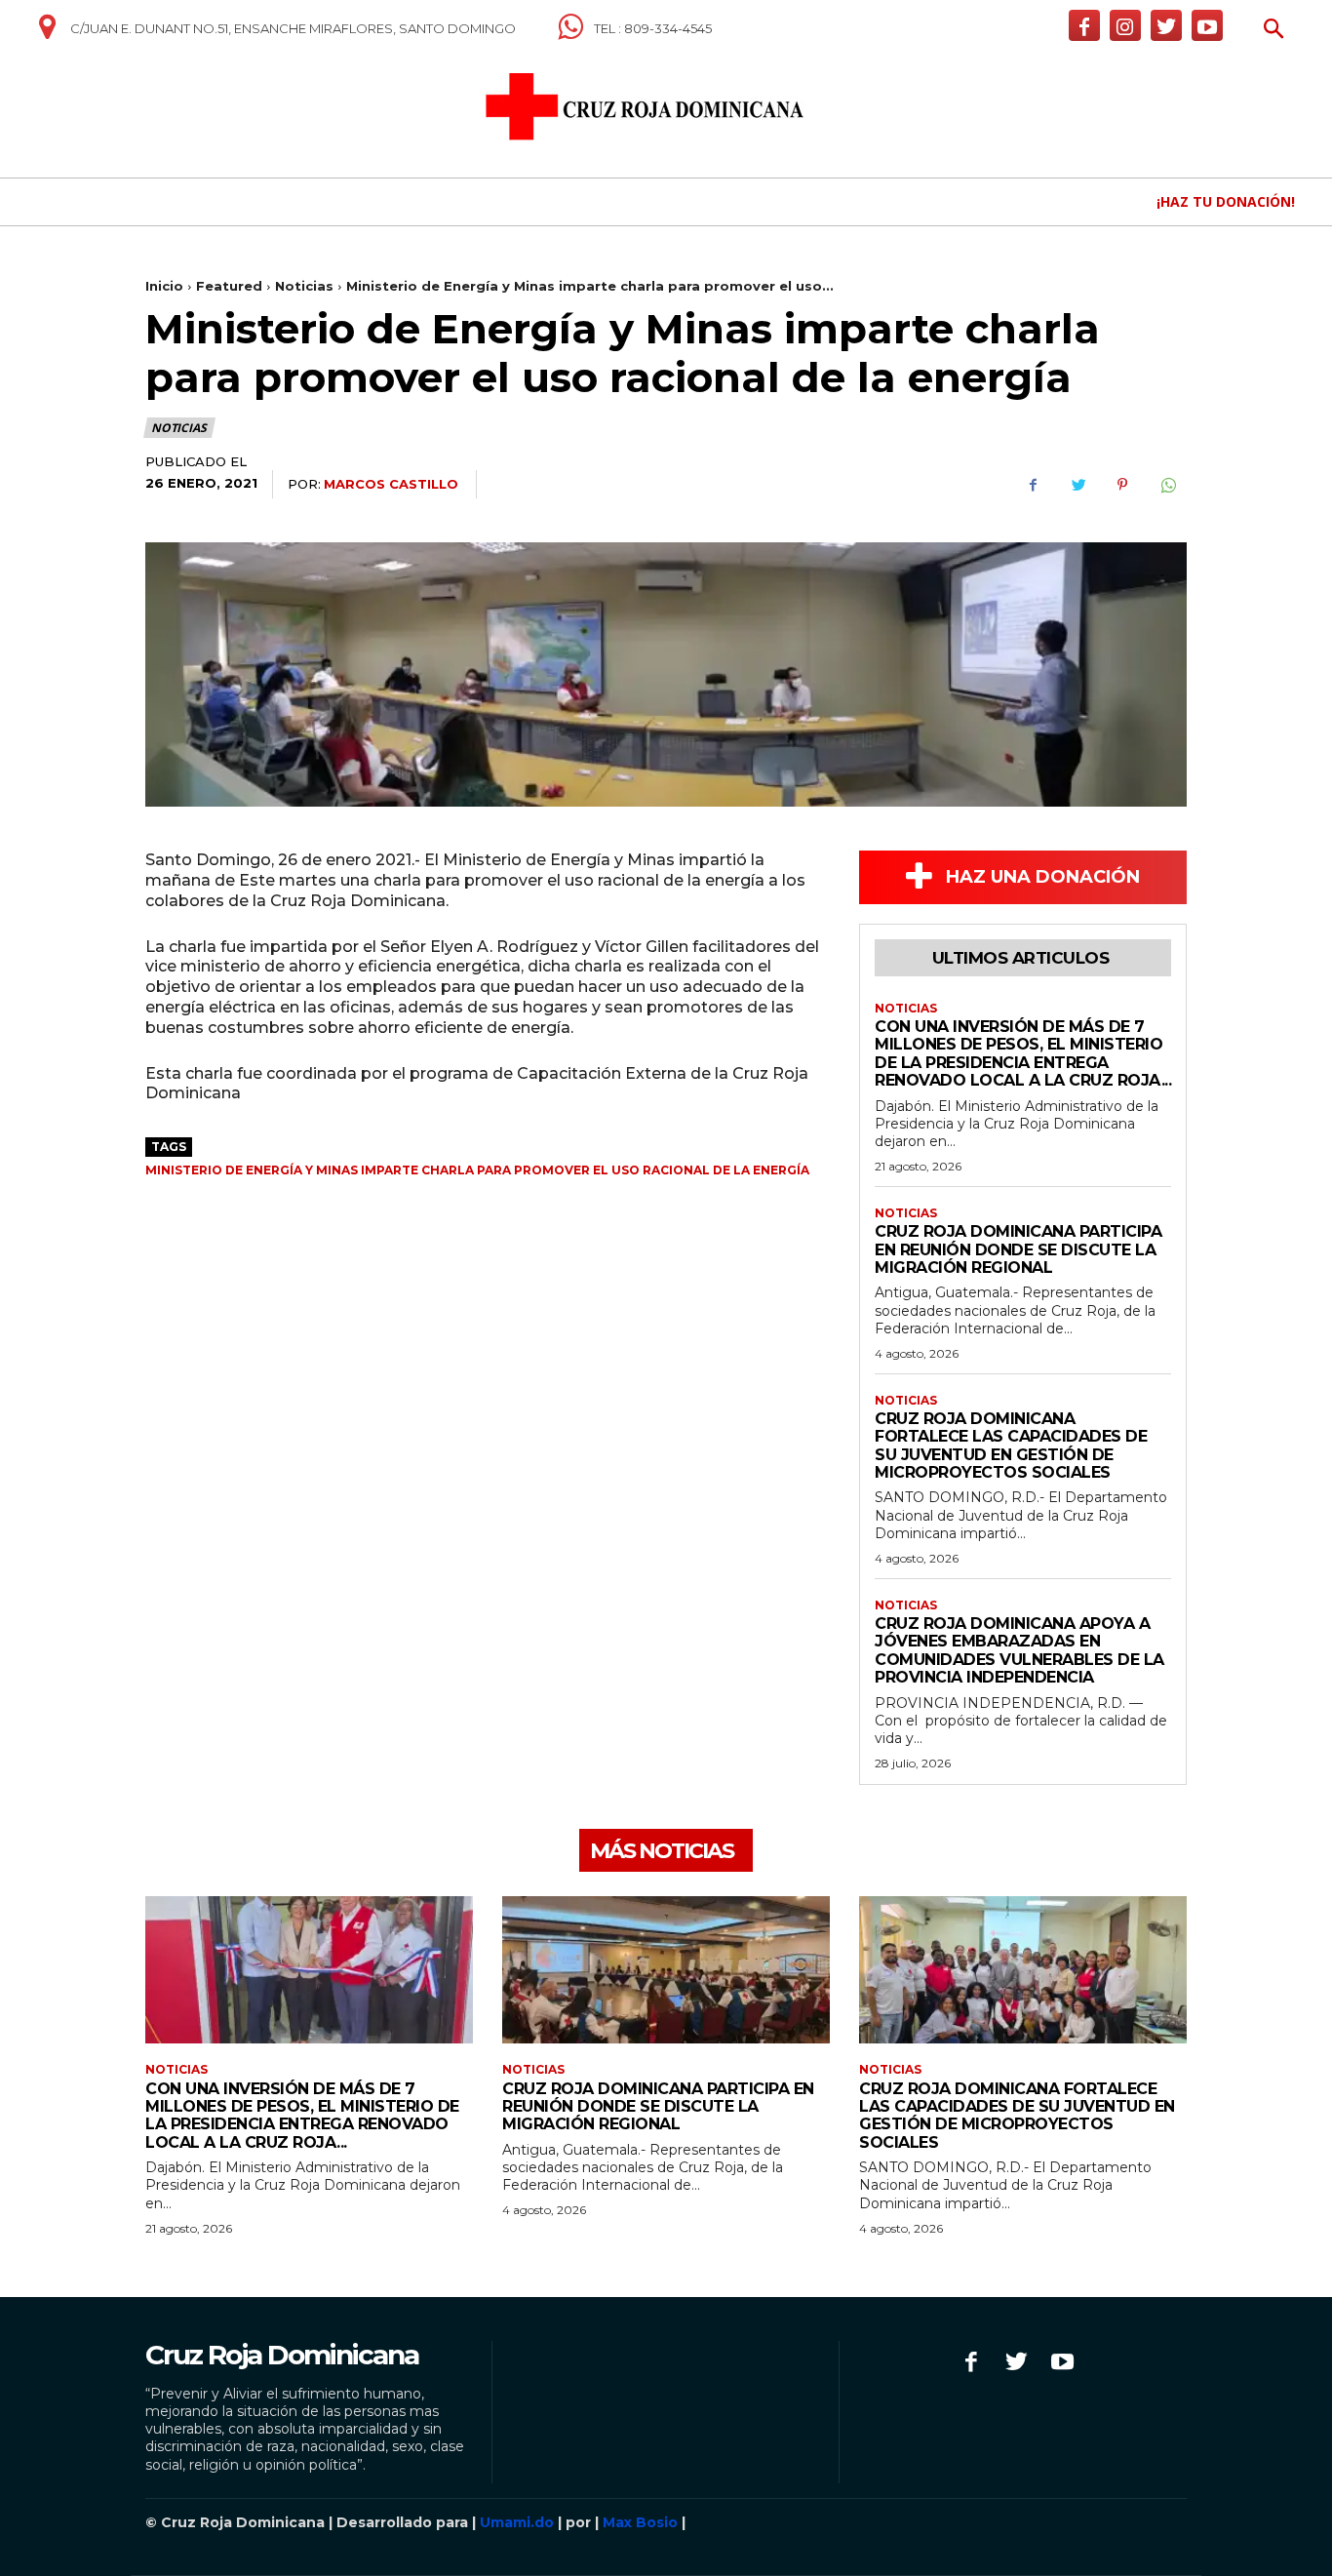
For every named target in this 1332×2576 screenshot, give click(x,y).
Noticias (304, 286)
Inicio (164, 286)
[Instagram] (1125, 25)
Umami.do (517, 2522)
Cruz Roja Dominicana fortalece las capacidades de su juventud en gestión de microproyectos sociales (1011, 1446)
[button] (1274, 31)
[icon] (47, 34)
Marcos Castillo (391, 484)
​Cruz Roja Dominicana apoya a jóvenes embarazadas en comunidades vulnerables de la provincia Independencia (1019, 1650)
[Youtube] (1207, 25)
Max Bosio (640, 2522)
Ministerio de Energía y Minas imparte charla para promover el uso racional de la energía (477, 1170)
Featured (229, 286)
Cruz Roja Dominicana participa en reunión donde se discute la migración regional (1018, 1249)
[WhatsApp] (1167, 485)
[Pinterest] (1122, 485)
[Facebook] (1084, 25)
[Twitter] (1166, 25)
